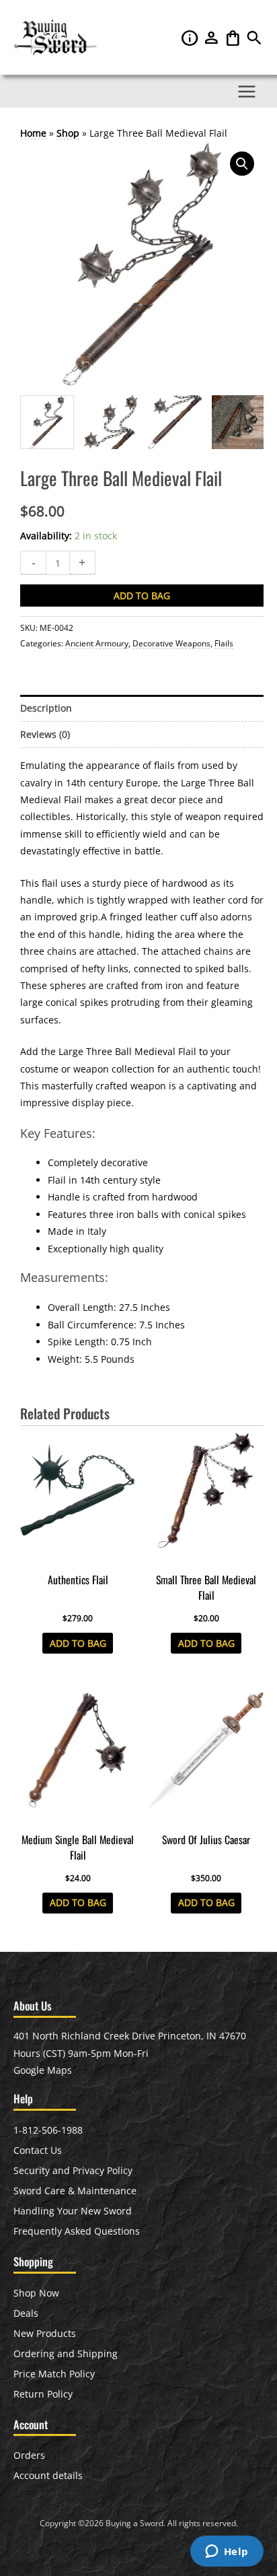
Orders (29, 2455)
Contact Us (38, 2150)
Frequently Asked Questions (77, 2231)
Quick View (78, 1556)
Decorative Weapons (171, 643)
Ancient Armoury (97, 643)
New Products (45, 2333)
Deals (26, 2313)
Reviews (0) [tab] (45, 734)
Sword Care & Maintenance (75, 2191)
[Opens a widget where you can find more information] (227, 2552)
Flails (224, 643)
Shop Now (36, 2293)
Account (212, 38)
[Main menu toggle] (247, 91)
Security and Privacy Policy (73, 2170)
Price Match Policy (54, 2374)
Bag (234, 38)
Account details (48, 2475)
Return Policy (43, 2394)
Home (33, 133)
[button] (254, 41)
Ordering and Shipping (66, 2353)
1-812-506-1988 (48, 2130)
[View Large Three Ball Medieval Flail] (47, 422)
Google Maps (43, 2070)
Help (191, 38)
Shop (68, 133)
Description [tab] (46, 708)
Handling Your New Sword (73, 2211)
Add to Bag (142, 596)
